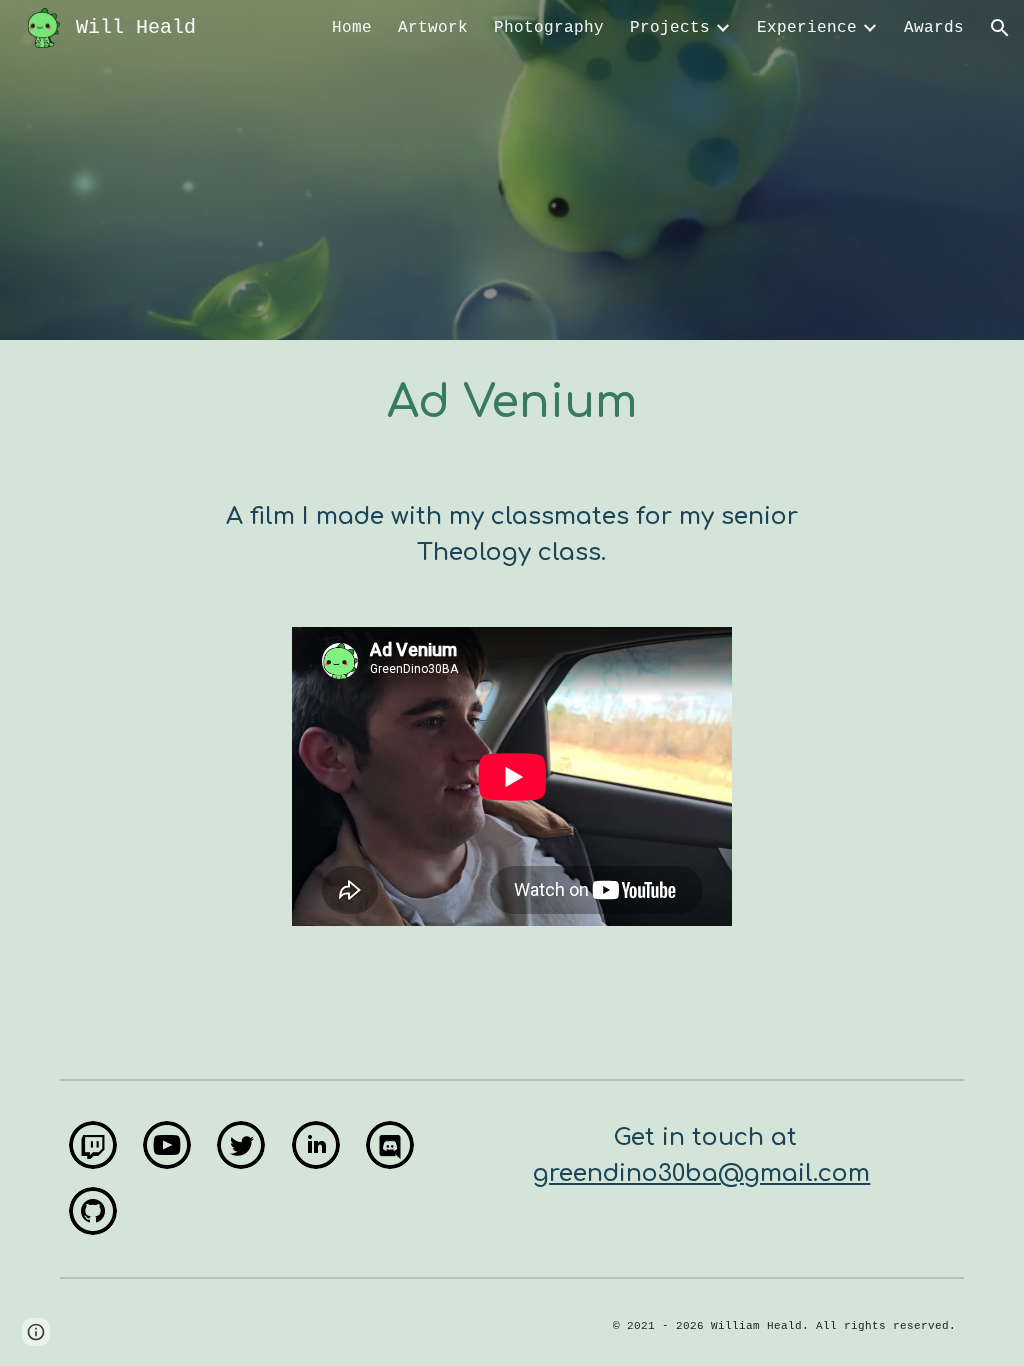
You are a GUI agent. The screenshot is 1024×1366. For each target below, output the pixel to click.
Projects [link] (670, 28)
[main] (512, 403)
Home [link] (352, 28)
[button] (1000, 28)
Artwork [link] (433, 28)
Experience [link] (807, 28)
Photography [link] (549, 28)
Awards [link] (934, 28)
